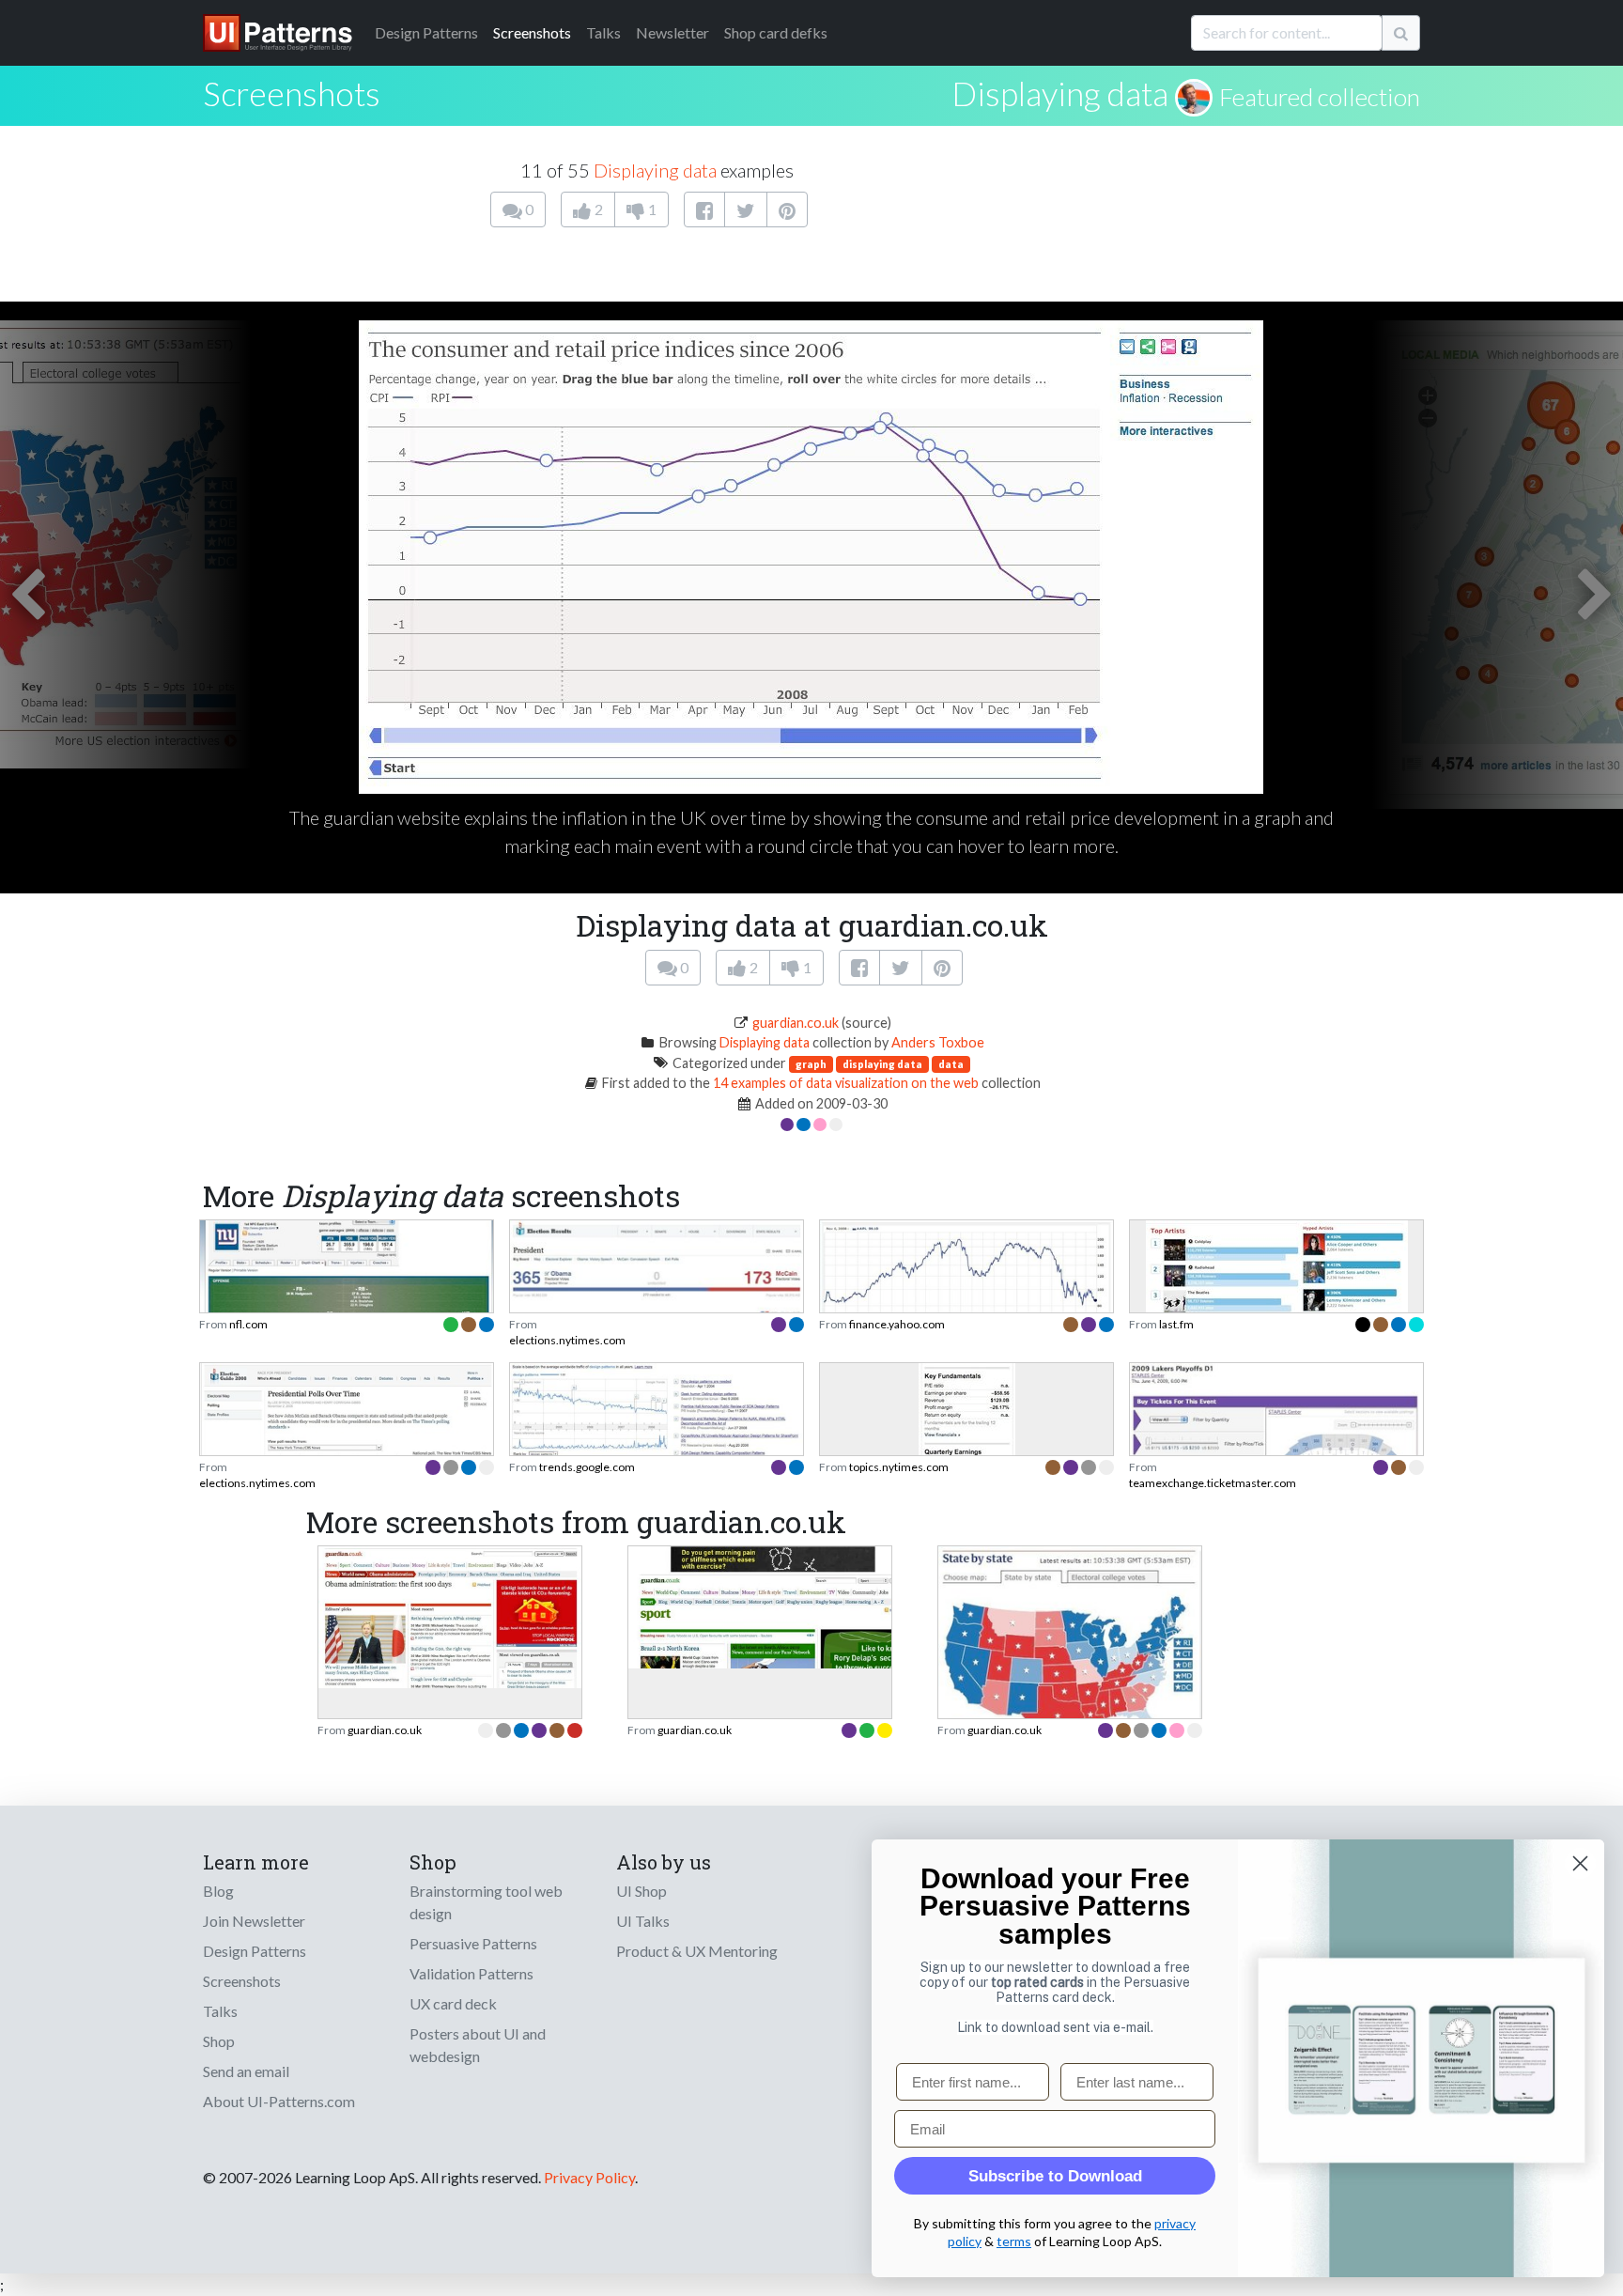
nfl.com (248, 1324)
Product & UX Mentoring (697, 1951)
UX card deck (453, 2003)
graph (811, 1064)
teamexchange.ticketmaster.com (1213, 1483)
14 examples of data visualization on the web (846, 1083)
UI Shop (641, 1891)
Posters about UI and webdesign (478, 2045)
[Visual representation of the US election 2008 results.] (1070, 1675)
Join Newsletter (254, 1921)
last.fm (1176, 1324)
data (951, 1064)
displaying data (882, 1064)
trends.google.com (587, 1467)
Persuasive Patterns (473, 1943)
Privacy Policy (589, 2177)
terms (1014, 2241)
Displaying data (1060, 93)
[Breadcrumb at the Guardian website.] (450, 1615)
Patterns (426, 32)
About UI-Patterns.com (279, 2101)
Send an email (246, 2071)
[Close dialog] (1580, 1863)
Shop (219, 2041)
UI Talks (643, 1921)
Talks (603, 32)
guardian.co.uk (796, 1023)
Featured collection (1320, 97)
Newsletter (672, 32)
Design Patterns (255, 1951)
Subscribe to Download (1055, 2176)
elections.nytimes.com (567, 1340)
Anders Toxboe (938, 1042)
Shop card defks (776, 32)
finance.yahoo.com (897, 1324)
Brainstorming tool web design (486, 1902)
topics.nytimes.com (899, 1467)
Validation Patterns (471, 1973)
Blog (218, 1891)
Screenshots (532, 32)
